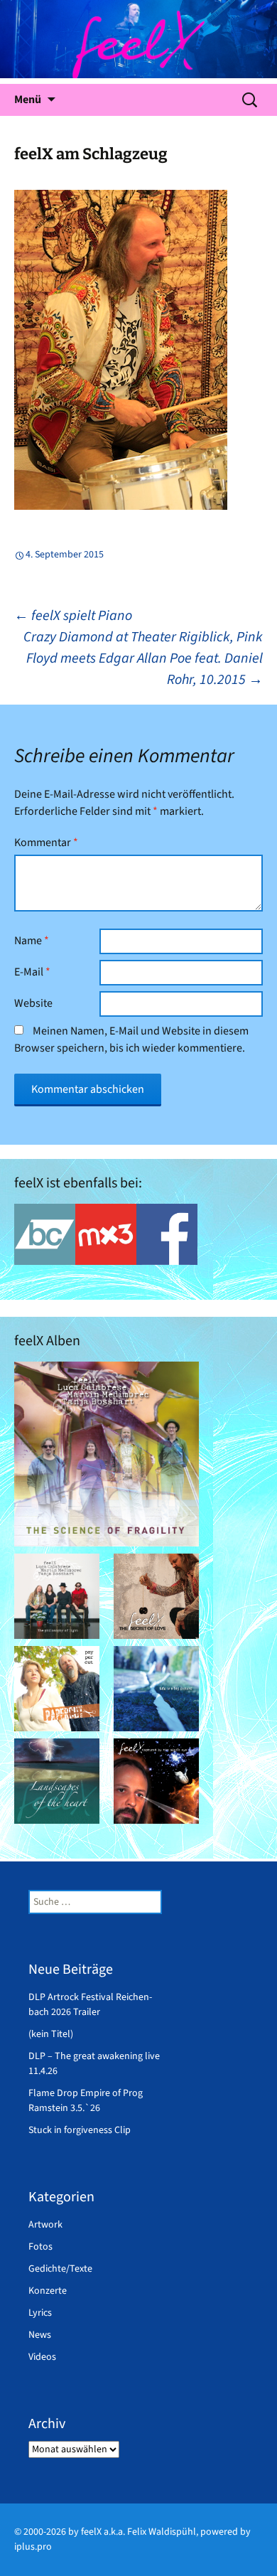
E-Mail (32, 972)
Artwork (45, 2225)
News (40, 2335)
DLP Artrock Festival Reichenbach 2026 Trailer (90, 2005)
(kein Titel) (51, 2034)
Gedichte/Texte (60, 2269)
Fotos (40, 2247)
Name (32, 941)
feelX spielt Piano (73, 616)
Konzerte (48, 2291)
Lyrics (40, 2313)
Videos (42, 2357)
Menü (28, 100)
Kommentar (46, 843)
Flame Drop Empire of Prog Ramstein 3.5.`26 (86, 2101)
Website (33, 1003)
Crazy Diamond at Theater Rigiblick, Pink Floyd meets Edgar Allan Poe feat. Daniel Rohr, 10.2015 (143, 658)
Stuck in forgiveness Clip (80, 2130)
